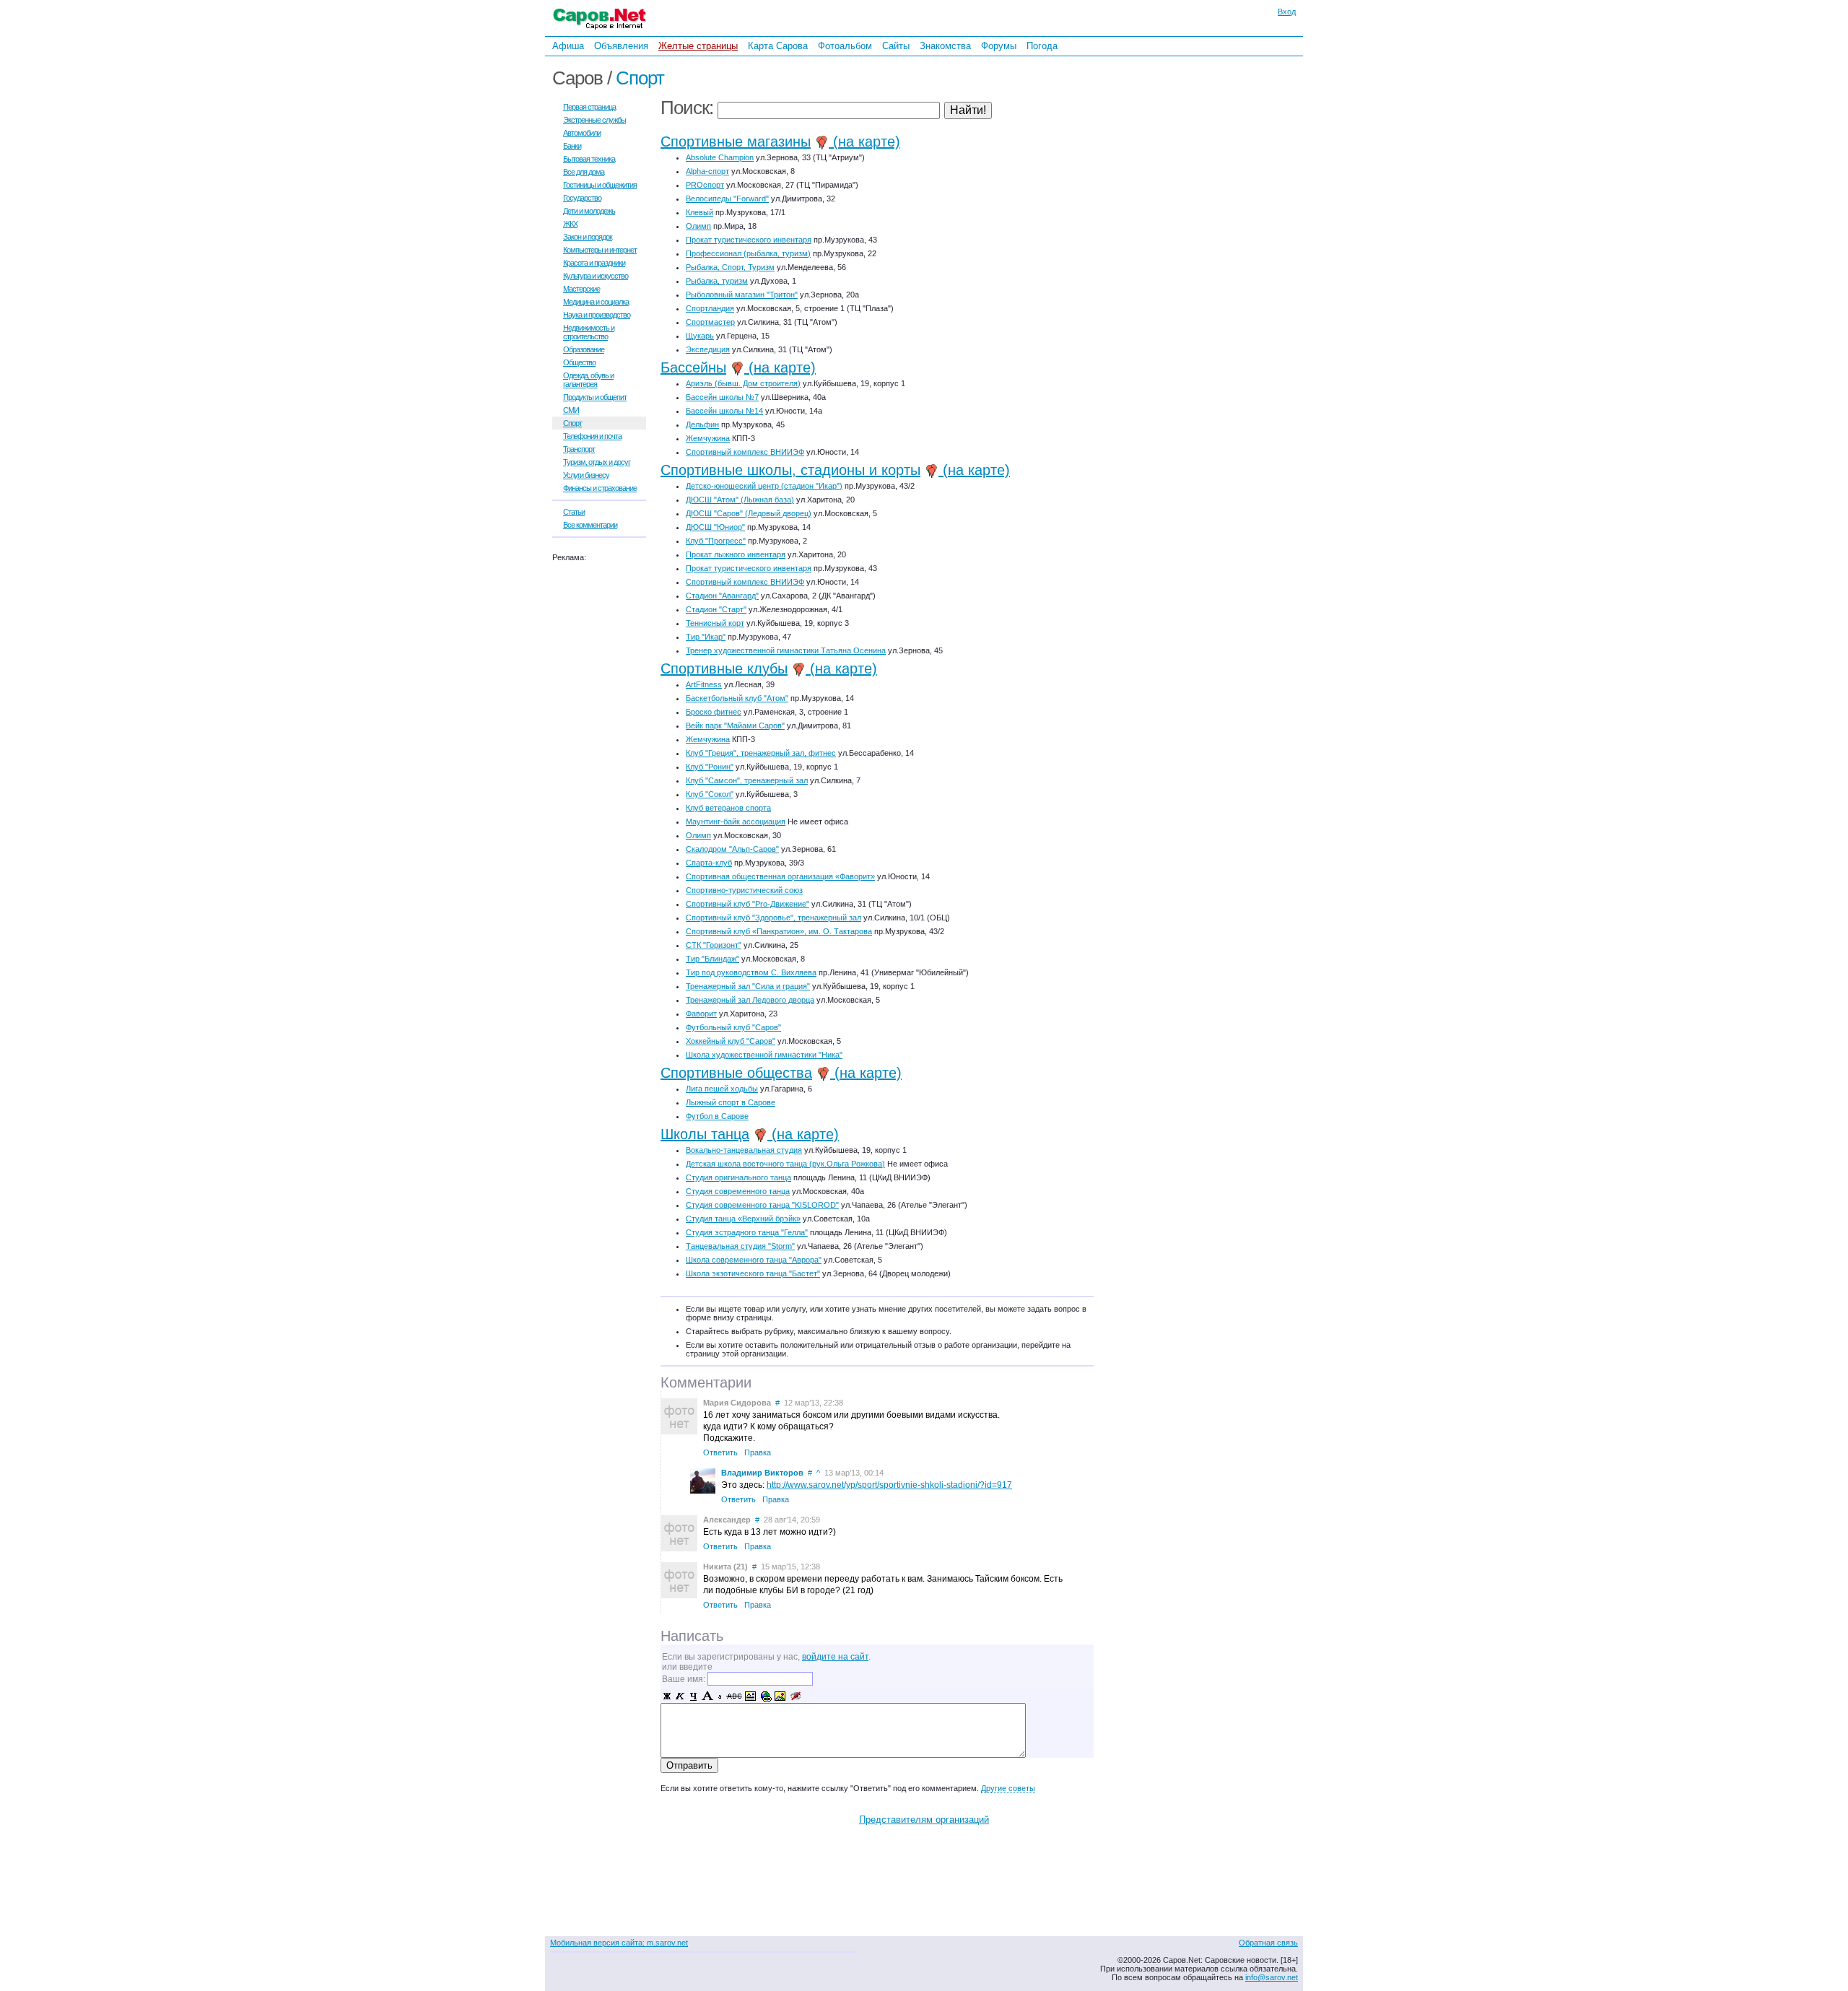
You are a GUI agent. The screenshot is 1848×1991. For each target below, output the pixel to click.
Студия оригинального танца (738, 1177)
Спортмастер (710, 322)
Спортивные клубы (724, 668)
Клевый (699, 212)
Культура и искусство (596, 276)
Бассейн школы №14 (724, 411)
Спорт (640, 78)
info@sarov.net (1272, 1977)
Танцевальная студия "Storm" (740, 1246)
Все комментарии (590, 525)
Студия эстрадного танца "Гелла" (747, 1232)
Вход (1287, 12)
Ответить (720, 1452)
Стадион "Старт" (716, 609)
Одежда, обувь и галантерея (588, 380)
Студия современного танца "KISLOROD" (762, 1205)
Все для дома (584, 172)
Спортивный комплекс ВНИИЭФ (745, 452)
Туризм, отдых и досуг (597, 462)
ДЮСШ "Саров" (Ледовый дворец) (749, 513)
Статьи (574, 512)
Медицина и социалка (596, 302)
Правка (758, 1452)
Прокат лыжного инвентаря (736, 554)
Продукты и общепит (595, 397)
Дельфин (702, 424)
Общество (579, 362)
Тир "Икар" (706, 637)
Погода (1042, 46)
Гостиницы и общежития (600, 185)
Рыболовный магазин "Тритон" (742, 295)
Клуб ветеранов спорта (728, 808)
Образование (584, 349)
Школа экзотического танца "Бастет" (753, 1273)
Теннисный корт (715, 623)
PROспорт (705, 185)
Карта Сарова (778, 46)
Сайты (896, 46)
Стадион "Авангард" (722, 596)
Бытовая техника (589, 159)
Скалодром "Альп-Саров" (732, 849)
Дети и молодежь (589, 211)
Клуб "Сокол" (710, 794)
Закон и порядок (588, 237)
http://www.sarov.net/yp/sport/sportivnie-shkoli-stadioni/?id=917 (889, 1485)
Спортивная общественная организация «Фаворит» (780, 876)
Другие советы (1008, 1788)
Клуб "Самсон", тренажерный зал (747, 780)
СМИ (571, 410)
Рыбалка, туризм (717, 281)
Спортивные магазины (736, 141)
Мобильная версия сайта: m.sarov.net (619, 1943)
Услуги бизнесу (586, 475)
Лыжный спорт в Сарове (731, 1102)
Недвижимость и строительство (589, 332)
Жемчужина (708, 438)
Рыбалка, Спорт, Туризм (730, 267)
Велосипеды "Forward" (727, 199)
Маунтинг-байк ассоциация (736, 822)
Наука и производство (597, 315)
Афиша (568, 46)
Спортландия (710, 308)
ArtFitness (704, 684)
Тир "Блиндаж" (712, 959)
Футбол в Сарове (717, 1116)
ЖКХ (570, 224)
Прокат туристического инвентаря (749, 240)
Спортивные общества (736, 1073)
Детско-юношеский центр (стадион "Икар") (764, 486)
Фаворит (701, 1014)
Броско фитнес (714, 712)
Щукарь (700, 336)
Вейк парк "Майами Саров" (735, 726)
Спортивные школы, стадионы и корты (790, 470)
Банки (572, 146)
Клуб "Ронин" (710, 767)
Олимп (698, 226)
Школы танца (705, 1134)
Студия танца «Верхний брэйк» (743, 1219)
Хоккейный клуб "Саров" (731, 1041)
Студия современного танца (738, 1191)
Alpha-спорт (707, 171)
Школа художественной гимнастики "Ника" (764, 1055)
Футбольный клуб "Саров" (733, 1027)
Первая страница (589, 107)
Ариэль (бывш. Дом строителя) (743, 383)
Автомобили (582, 133)
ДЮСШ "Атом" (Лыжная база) (740, 500)
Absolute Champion (720, 157)
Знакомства (945, 46)
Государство (582, 198)
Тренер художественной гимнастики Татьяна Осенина (786, 650)
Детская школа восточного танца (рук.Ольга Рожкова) (785, 1164)
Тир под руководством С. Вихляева (751, 972)
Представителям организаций (924, 1820)
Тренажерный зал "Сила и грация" (748, 986)
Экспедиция (708, 349)
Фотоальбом (845, 46)
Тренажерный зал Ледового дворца (750, 1000)
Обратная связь (1268, 1943)
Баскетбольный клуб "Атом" (737, 698)
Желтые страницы (698, 46)
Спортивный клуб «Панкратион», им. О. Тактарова (779, 931)
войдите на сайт (835, 1657)
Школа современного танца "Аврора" (754, 1260)
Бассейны (693, 367)
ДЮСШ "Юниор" (715, 527)
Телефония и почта (592, 436)
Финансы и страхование (600, 488)
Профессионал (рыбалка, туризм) (748, 253)
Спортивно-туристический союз (744, 890)
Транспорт (579, 449)
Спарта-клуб (709, 863)
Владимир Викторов (762, 1473)
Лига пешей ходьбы (722, 1089)
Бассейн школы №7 (722, 397)
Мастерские (581, 289)
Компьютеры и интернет (600, 250)
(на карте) (864, 141)
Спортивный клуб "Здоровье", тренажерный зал (773, 918)
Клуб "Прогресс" (716, 541)
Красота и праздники (594, 263)
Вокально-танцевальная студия (744, 1150)
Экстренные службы (594, 120)
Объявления (621, 46)
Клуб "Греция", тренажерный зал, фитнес (761, 753)
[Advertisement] (1195, 252)
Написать (692, 1636)
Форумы (999, 46)
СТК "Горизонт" (714, 945)
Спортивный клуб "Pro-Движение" (748, 904)
